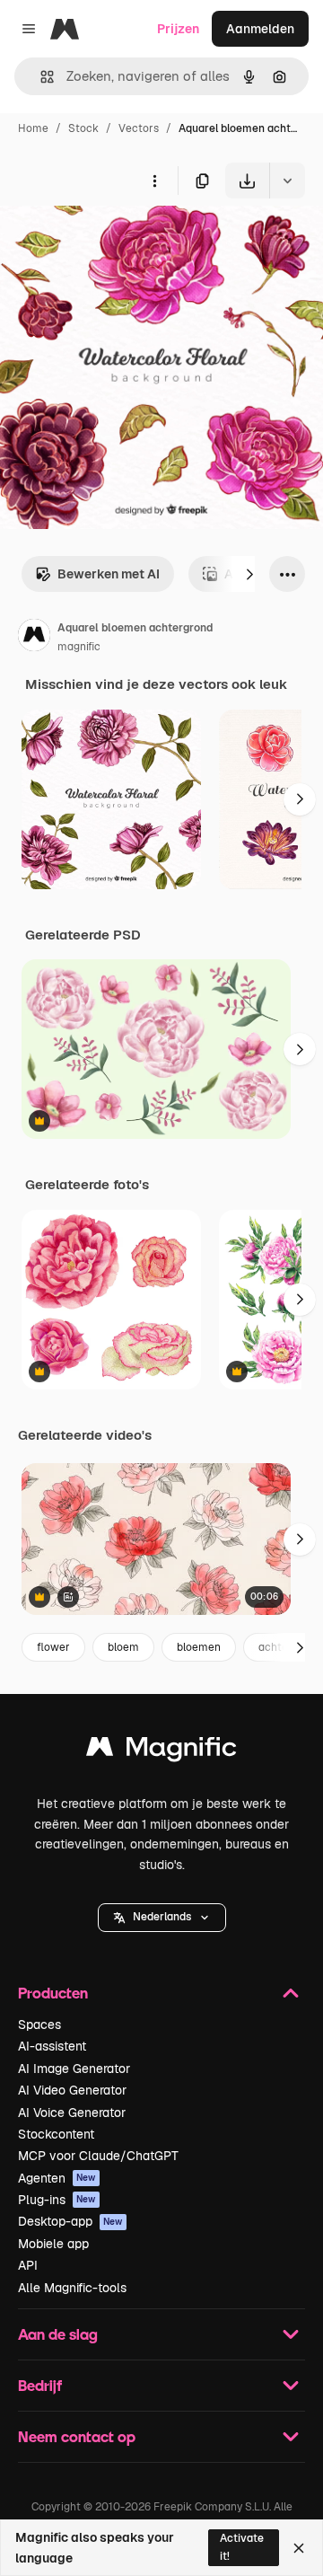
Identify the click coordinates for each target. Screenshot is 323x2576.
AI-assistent (52, 2046)
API (28, 2265)
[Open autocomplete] (40, 77)
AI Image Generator (74, 2069)
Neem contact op (77, 2436)
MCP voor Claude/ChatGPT (98, 2156)
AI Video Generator (72, 2090)
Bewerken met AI (109, 574)
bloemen (199, 1647)
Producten (53, 1993)
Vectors (139, 128)
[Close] (299, 2548)
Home (33, 128)
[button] (162, 1918)
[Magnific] (161, 1751)
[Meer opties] (154, 181)
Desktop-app (70, 2221)
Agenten (57, 2178)
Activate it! (242, 2547)
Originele (118, 240)
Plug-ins (57, 2200)
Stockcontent (56, 2134)
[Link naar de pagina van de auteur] (34, 638)
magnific (79, 647)
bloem (123, 1647)
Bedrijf (40, 2385)
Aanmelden (260, 29)
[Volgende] (249, 574)
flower (53, 1647)
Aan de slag (58, 2334)
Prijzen (178, 29)
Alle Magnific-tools (72, 2288)
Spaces (39, 2025)
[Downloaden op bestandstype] (287, 181)
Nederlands (162, 1917)
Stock (83, 128)
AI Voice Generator (72, 2113)
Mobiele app (53, 2244)
